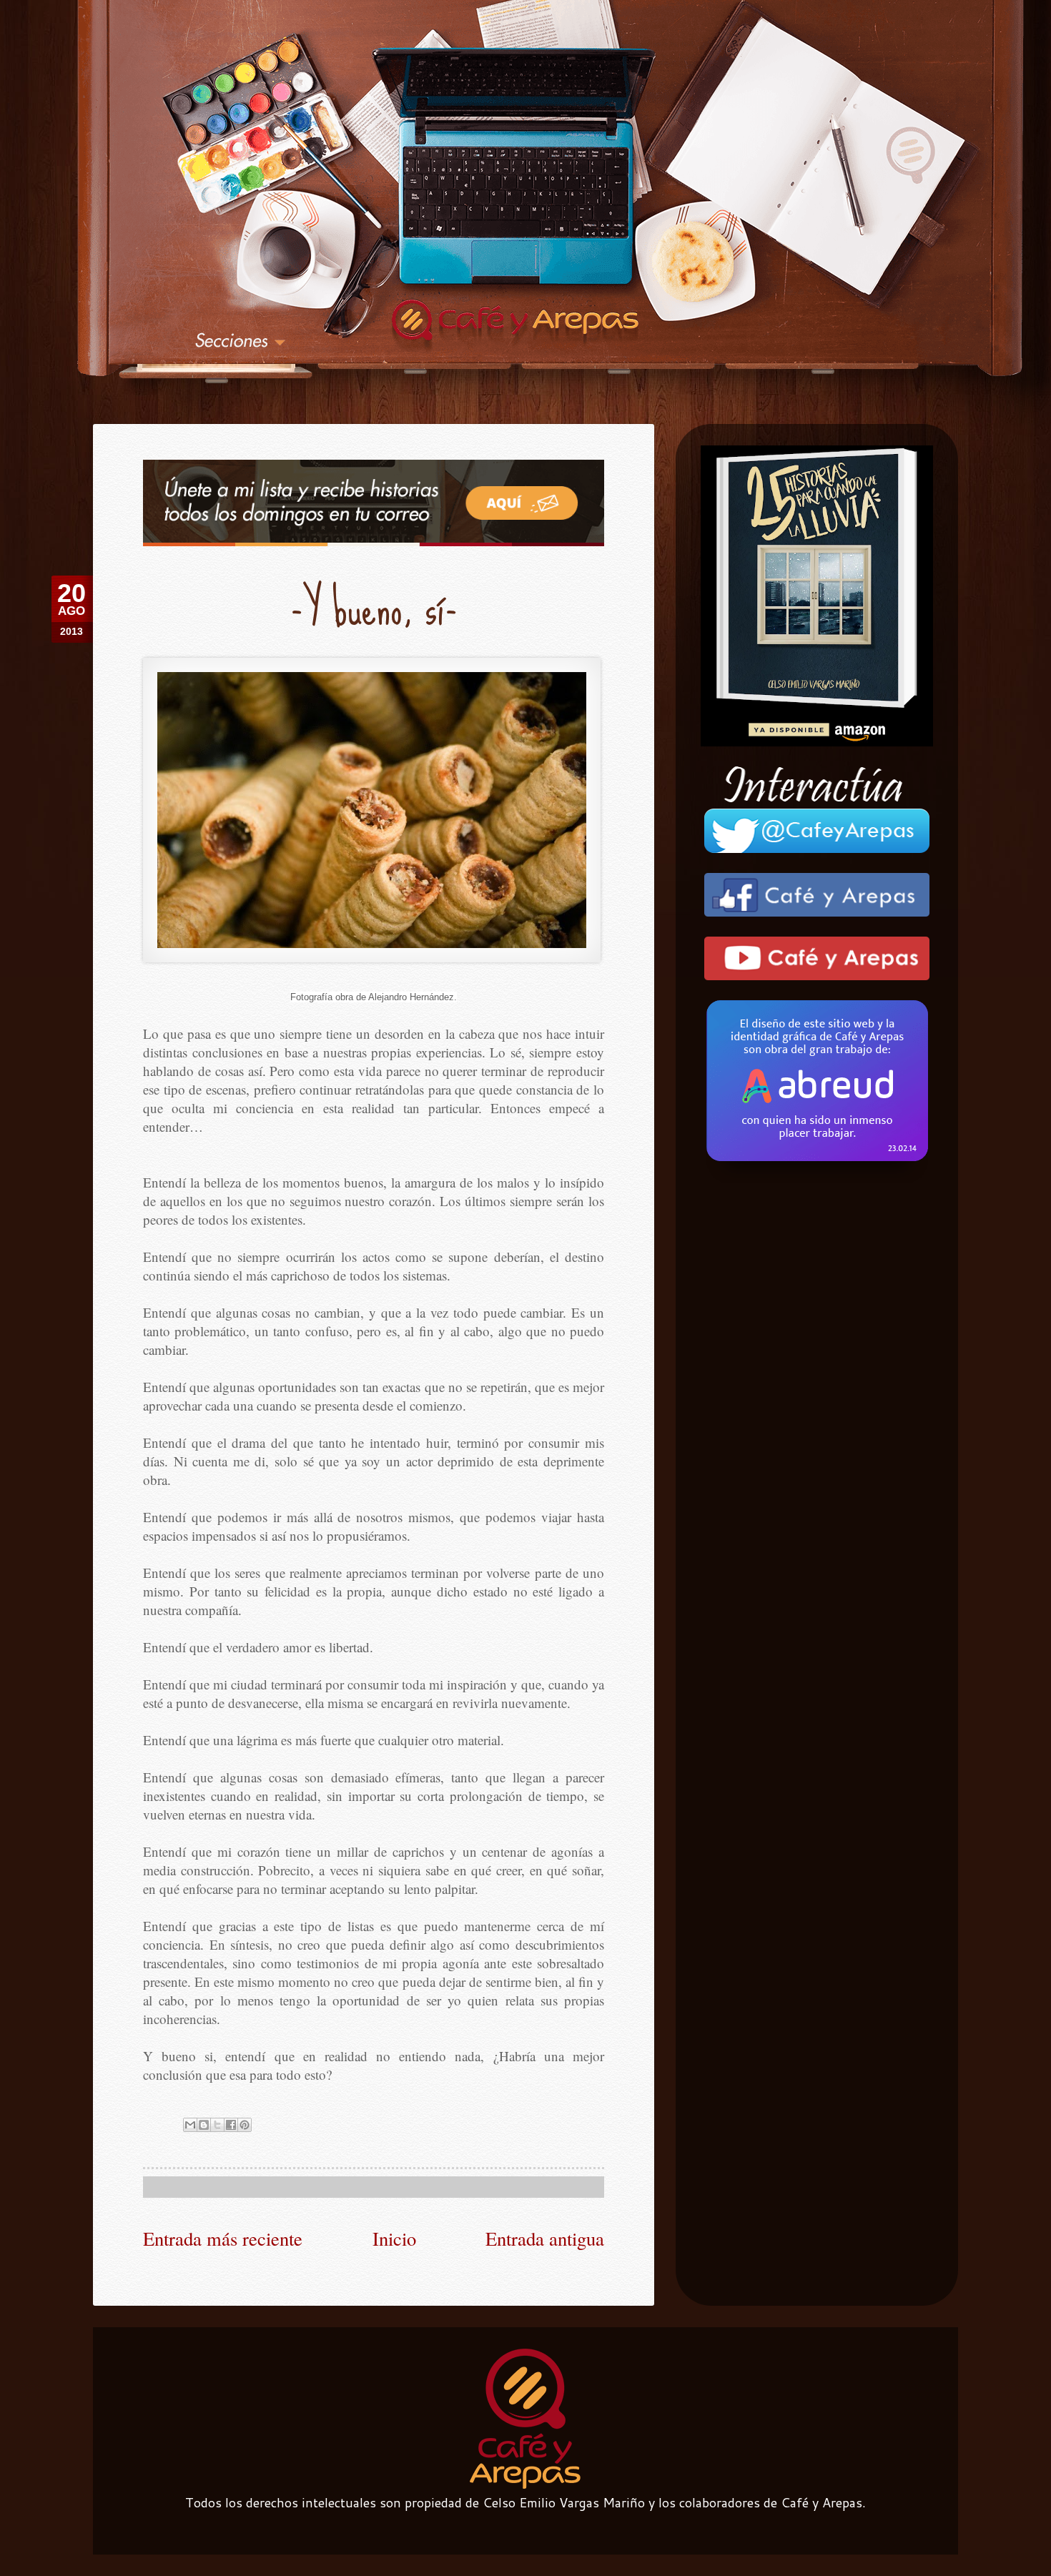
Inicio (394, 2238)
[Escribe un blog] (204, 2125)
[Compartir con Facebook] (231, 2125)
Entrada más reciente (223, 2238)
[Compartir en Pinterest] (245, 2125)
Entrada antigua (545, 2238)
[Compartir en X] (217, 2125)
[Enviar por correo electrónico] (190, 2125)
